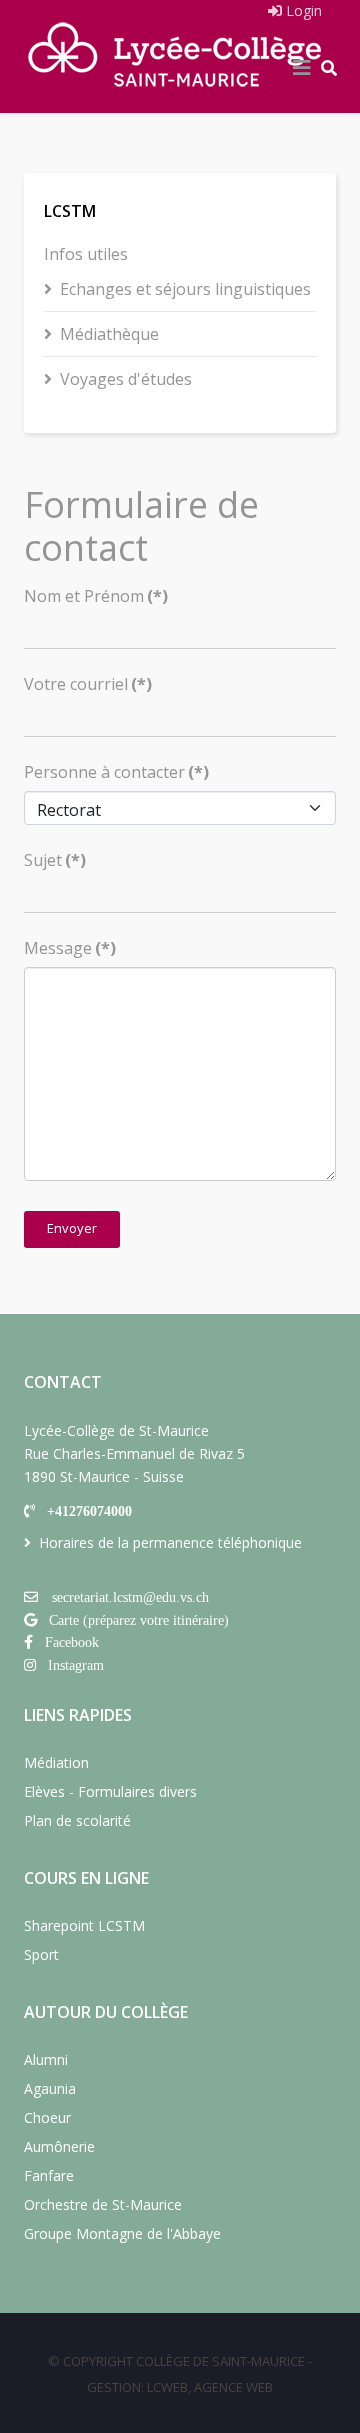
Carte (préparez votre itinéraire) (139, 1620)
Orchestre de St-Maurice (103, 2204)
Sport (41, 1954)
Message (70, 948)
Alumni (46, 2059)
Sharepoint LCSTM (84, 1925)
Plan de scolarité (77, 1820)
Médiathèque (109, 334)
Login (302, 10)
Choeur (47, 2117)
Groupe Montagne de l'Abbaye (122, 2233)
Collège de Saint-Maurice (220, 2361)
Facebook (72, 1642)
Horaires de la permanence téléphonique (170, 1542)
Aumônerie (59, 2146)
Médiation (56, 1762)
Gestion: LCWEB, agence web (180, 2387)
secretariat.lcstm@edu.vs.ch (130, 1597)
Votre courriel (88, 684)
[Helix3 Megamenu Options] (302, 68)
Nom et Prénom (96, 596)
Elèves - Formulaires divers (110, 1791)
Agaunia (50, 2088)
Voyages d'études (126, 379)
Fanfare (49, 2175)
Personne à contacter (116, 772)
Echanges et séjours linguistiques (185, 289)
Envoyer (72, 1228)
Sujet (55, 860)
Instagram (76, 1665)
